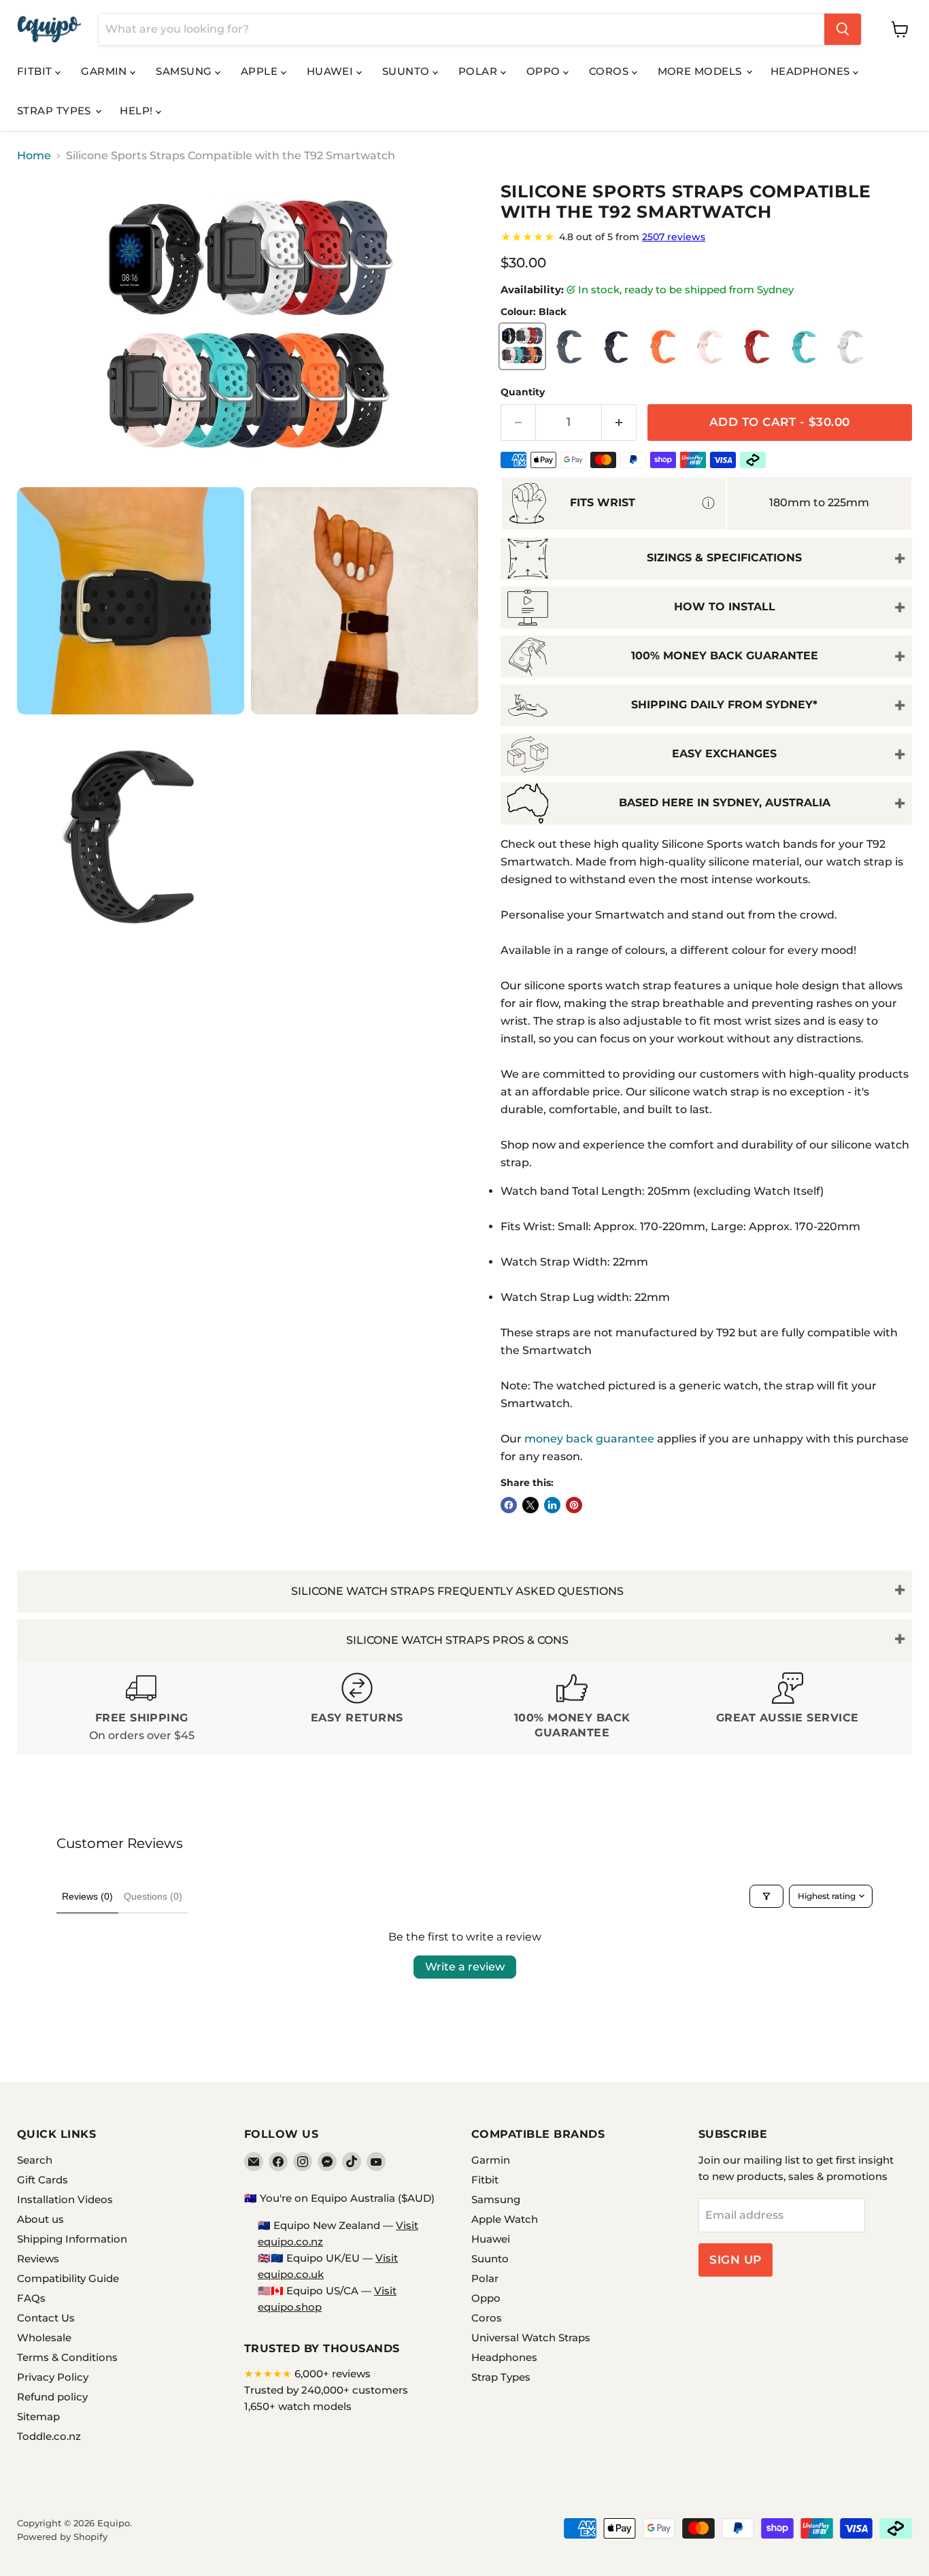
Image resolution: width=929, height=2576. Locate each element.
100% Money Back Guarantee (725, 656)
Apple (261, 71)
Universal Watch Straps (531, 2338)
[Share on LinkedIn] (552, 1505)
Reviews (38, 2259)
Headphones (812, 71)
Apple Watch (505, 2219)
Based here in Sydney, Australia (725, 803)
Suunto (407, 71)
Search (35, 2160)
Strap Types (55, 111)
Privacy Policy (53, 2377)
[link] (706, 237)
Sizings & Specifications (724, 558)
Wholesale (44, 2338)
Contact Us (46, 2318)
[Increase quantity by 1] (619, 423)
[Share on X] (530, 1505)
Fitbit (36, 71)
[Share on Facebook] (509, 1505)
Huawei (332, 71)
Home (34, 156)
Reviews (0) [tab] (87, 1896)
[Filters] (766, 1896)
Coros (610, 71)
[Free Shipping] (142, 1708)
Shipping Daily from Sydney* (724, 705)
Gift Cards (43, 2180)
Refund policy (52, 2397)
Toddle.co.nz (49, 2436)
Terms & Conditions (67, 2357)
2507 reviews (674, 237)
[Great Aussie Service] (788, 1708)
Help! (138, 111)
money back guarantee (589, 1439)
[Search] (843, 29)
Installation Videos (65, 2199)
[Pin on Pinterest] (574, 1505)
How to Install (725, 607)
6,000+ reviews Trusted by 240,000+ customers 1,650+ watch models (326, 2390)
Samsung (185, 71)
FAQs (31, 2298)
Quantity (523, 392)
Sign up (736, 2260)
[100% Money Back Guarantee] (572, 1708)
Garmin (105, 71)
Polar (479, 71)
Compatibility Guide (68, 2278)
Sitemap (38, 2416)
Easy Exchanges (724, 754)
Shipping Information (72, 2239)
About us (40, 2219)
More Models (701, 71)
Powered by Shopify (62, 2537)
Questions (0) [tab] (153, 1896)
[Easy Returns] (357, 1708)
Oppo (545, 71)
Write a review (465, 1967)
